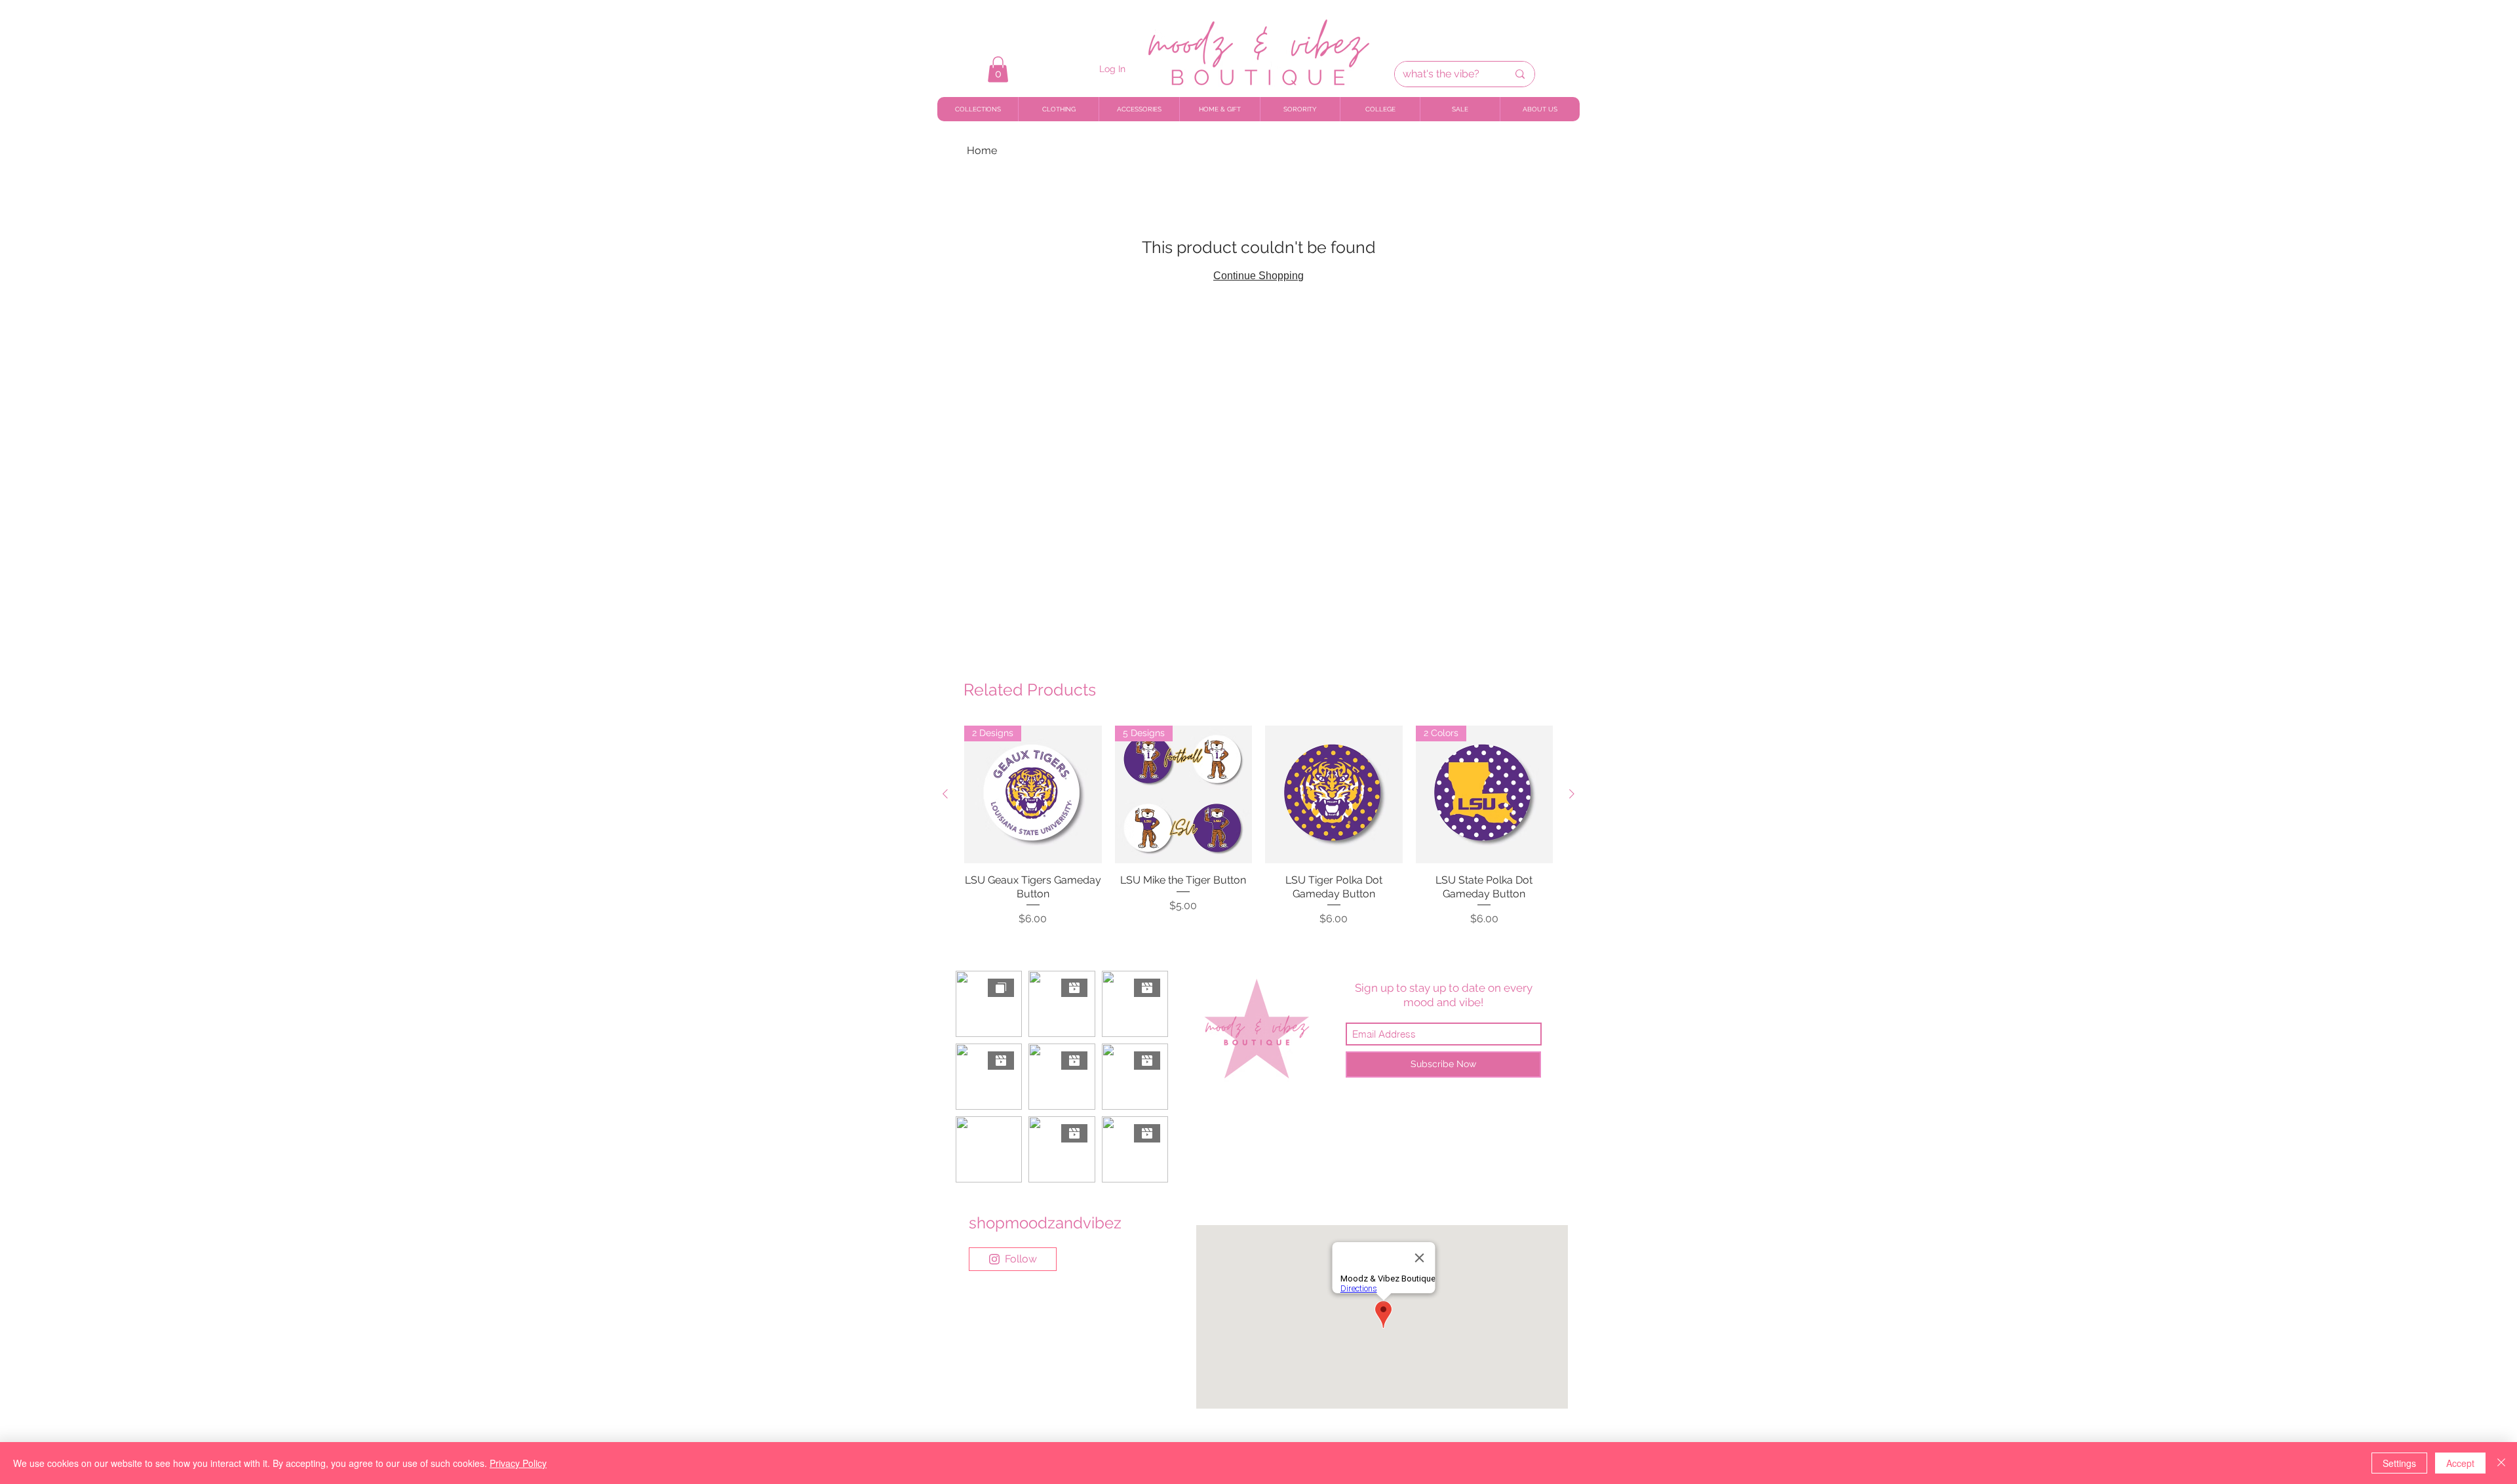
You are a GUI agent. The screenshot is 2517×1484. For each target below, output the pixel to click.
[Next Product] (1572, 794)
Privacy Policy (518, 1463)
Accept (2460, 1463)
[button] (998, 69)
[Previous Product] (945, 794)
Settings (2399, 1463)
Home (982, 150)
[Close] (2501, 1463)
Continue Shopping (1258, 276)
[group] (1258, 826)
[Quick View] (1334, 794)
